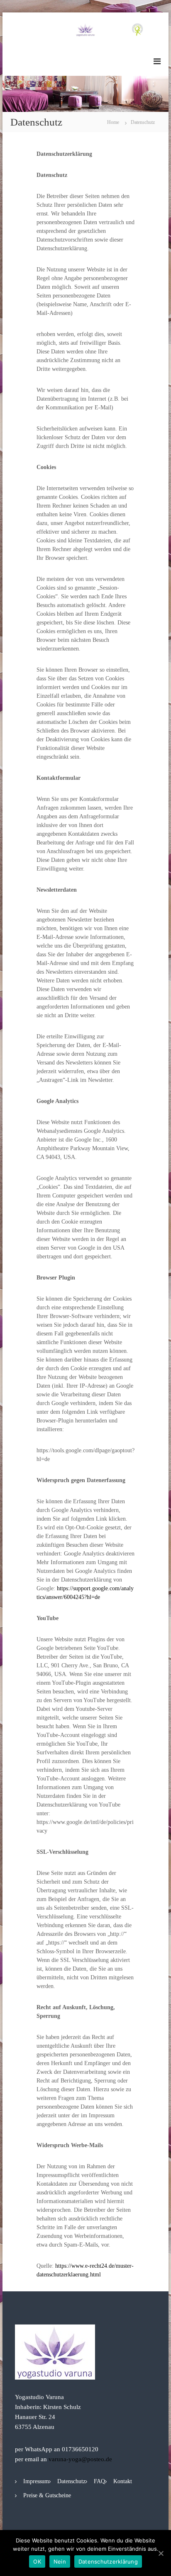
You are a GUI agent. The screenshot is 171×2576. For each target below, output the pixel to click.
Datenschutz (71, 2481)
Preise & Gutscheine (47, 2495)
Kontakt (123, 2481)
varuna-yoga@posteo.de (80, 2459)
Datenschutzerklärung (108, 2561)
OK (37, 2561)
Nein (60, 2561)
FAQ (99, 2481)
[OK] (161, 2553)
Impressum (36, 2481)
